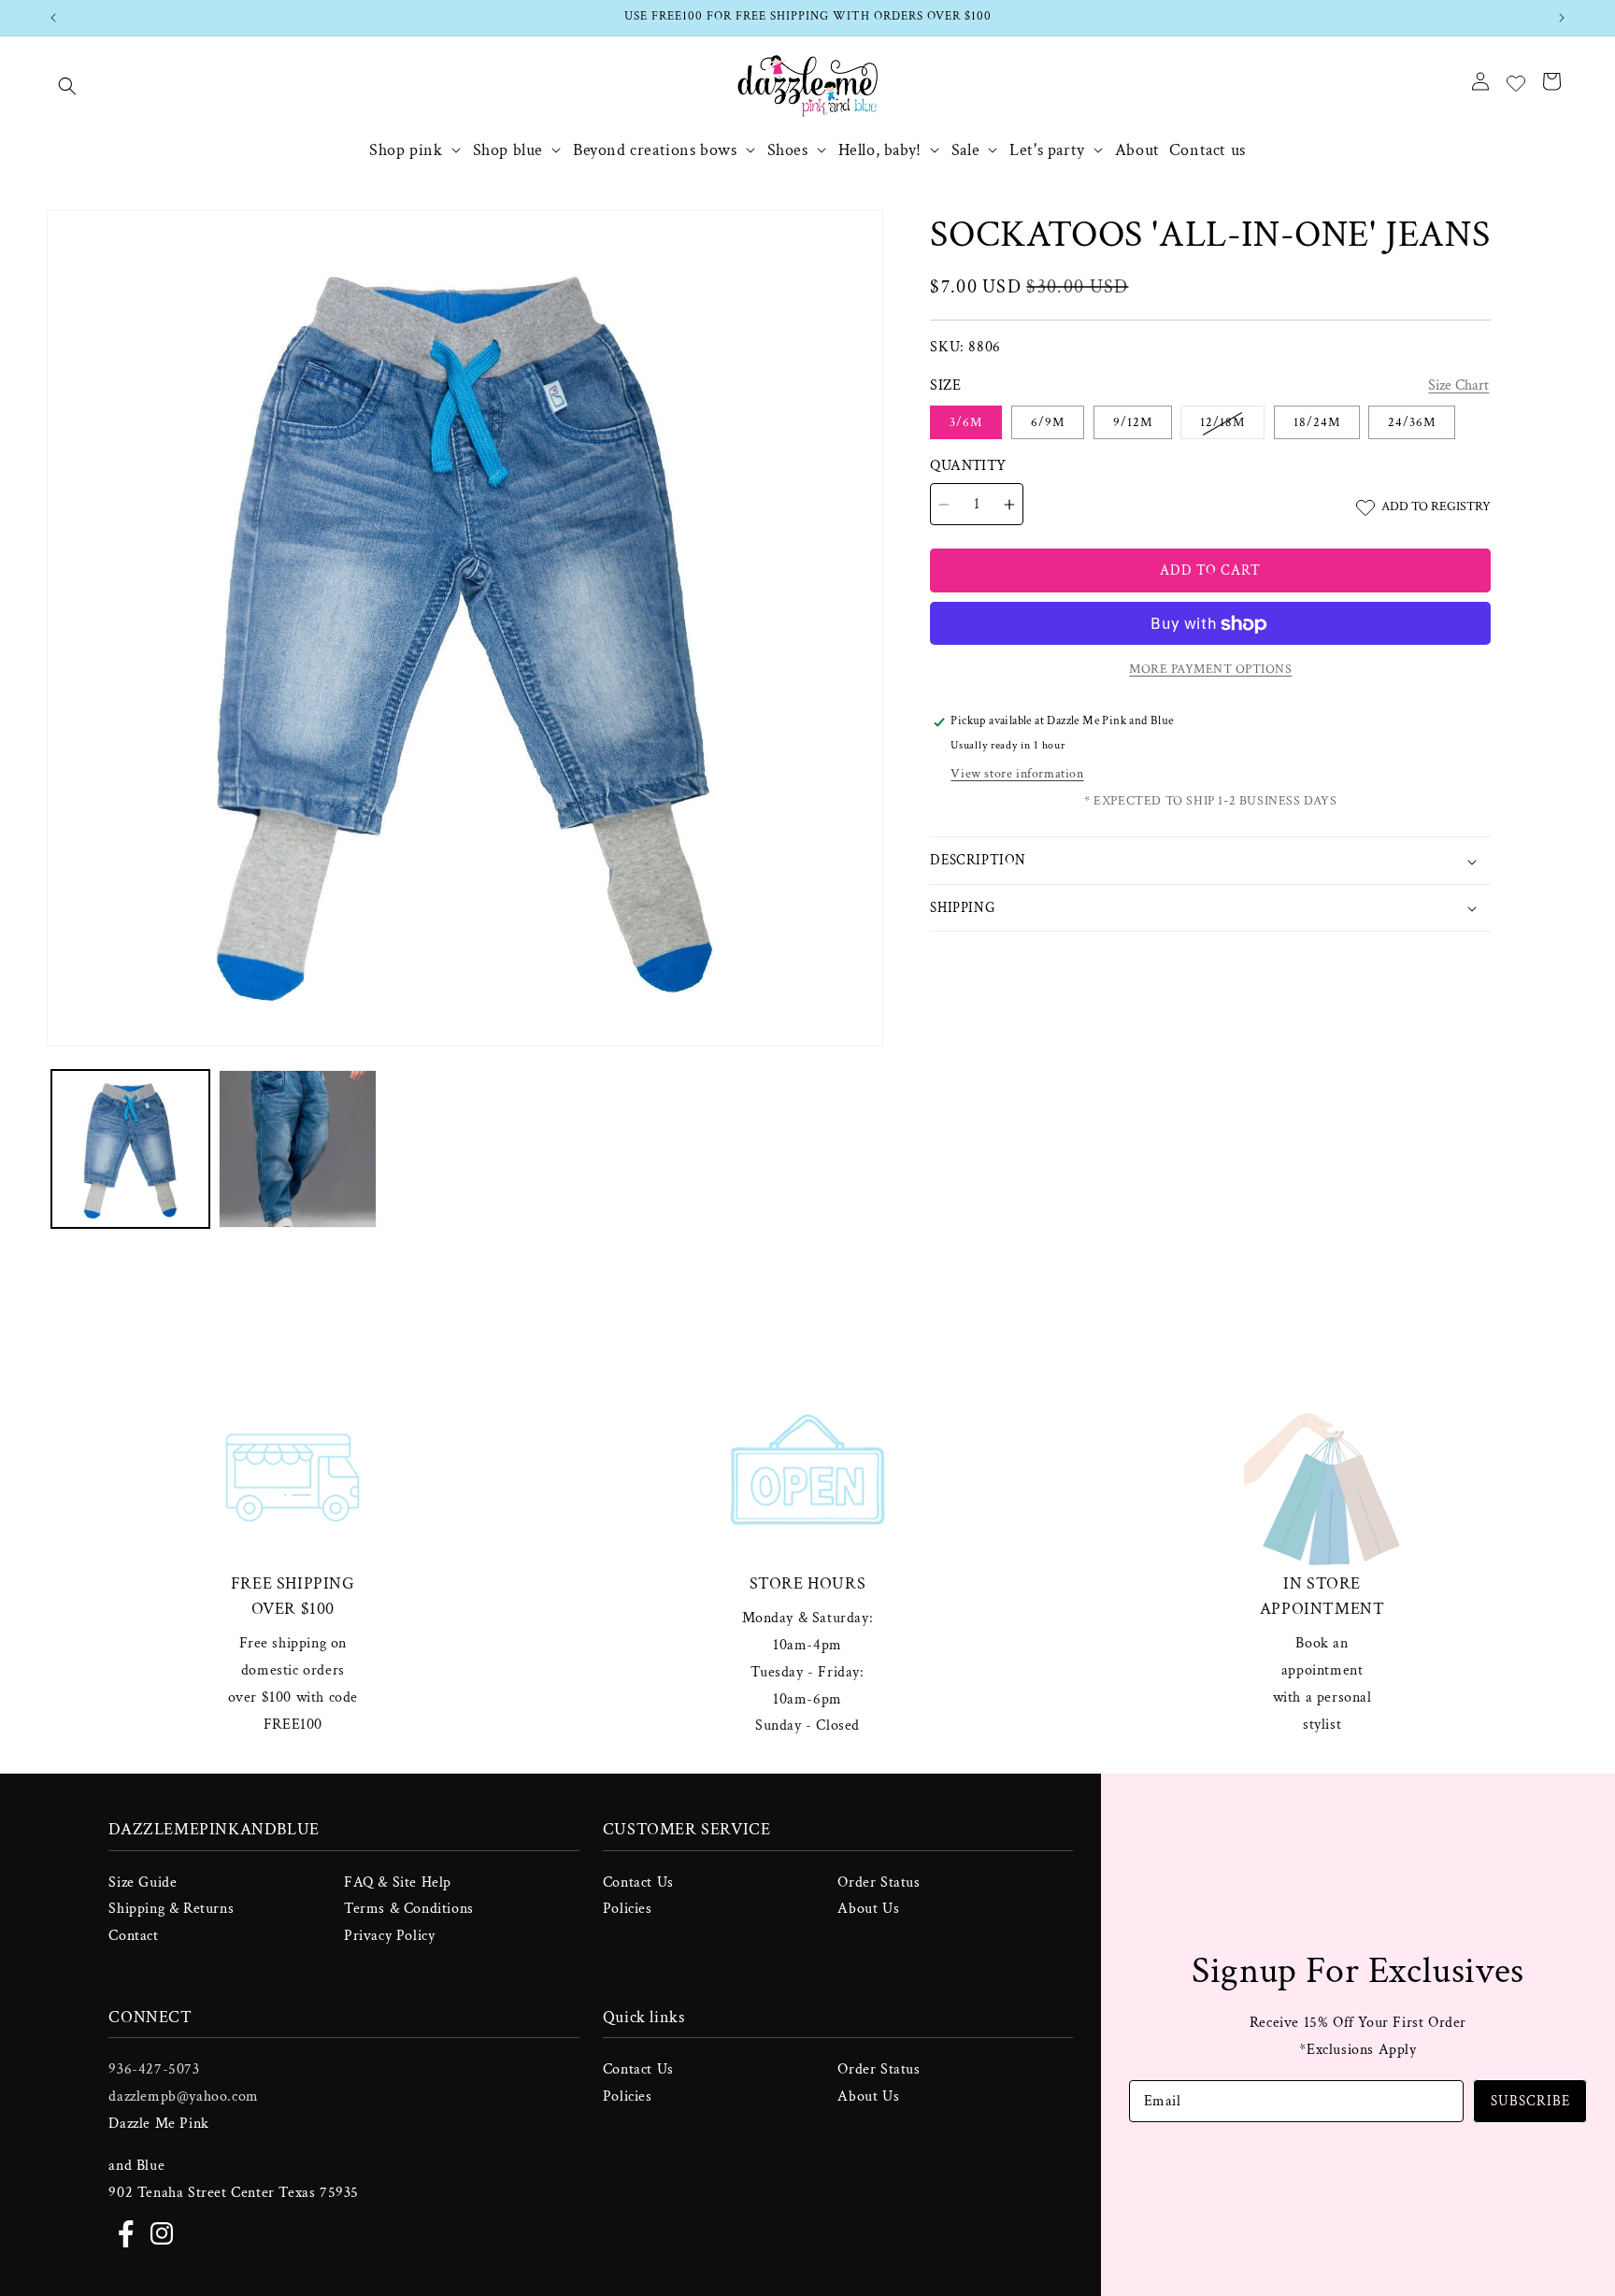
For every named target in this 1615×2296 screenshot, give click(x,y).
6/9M (1048, 423)
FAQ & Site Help (398, 1882)
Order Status (879, 1882)
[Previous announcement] (53, 18)
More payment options (1210, 670)
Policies (628, 1909)
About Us (868, 1909)
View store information (1017, 775)
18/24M (1317, 423)
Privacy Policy (389, 1936)
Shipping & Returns (171, 1909)
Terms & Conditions (409, 1909)
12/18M (1232, 427)
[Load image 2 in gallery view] (298, 1149)
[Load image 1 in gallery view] (130, 1149)
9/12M (1133, 423)
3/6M (966, 423)
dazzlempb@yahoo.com (183, 2096)
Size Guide (143, 1882)
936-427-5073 (154, 2069)
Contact (133, 1936)
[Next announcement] (1562, 18)
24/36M (1412, 423)
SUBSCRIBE (1530, 2100)
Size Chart (1458, 386)
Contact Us (638, 1882)
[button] (67, 86)
